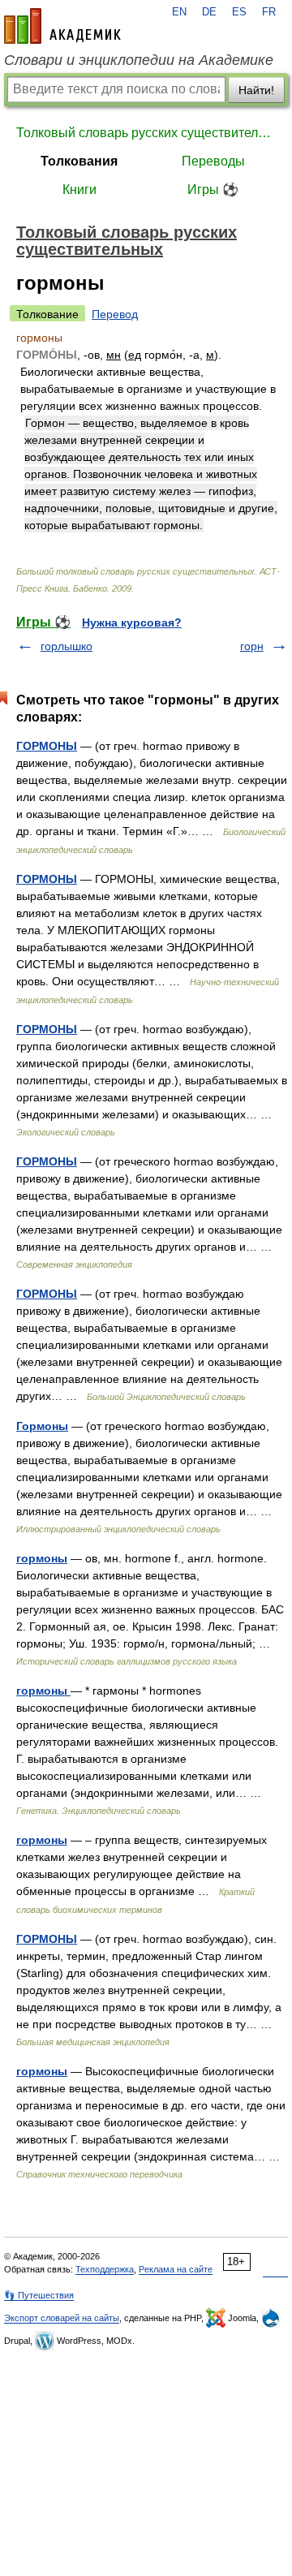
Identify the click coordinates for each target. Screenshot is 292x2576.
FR (269, 12)
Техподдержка (105, 2269)
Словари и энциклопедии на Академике (139, 60)
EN (179, 12)
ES (239, 12)
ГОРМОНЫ (47, 746)
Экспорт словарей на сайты (62, 2318)
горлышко (67, 646)
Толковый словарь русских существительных (146, 133)
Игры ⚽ (213, 190)
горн (252, 646)
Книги (79, 190)
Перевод (115, 314)
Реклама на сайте (176, 2269)
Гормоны (42, 1426)
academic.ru (62, 26)
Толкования (79, 161)
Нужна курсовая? (132, 622)
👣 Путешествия (39, 2295)
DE (209, 12)
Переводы (213, 161)
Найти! (256, 90)
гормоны (42, 1558)
